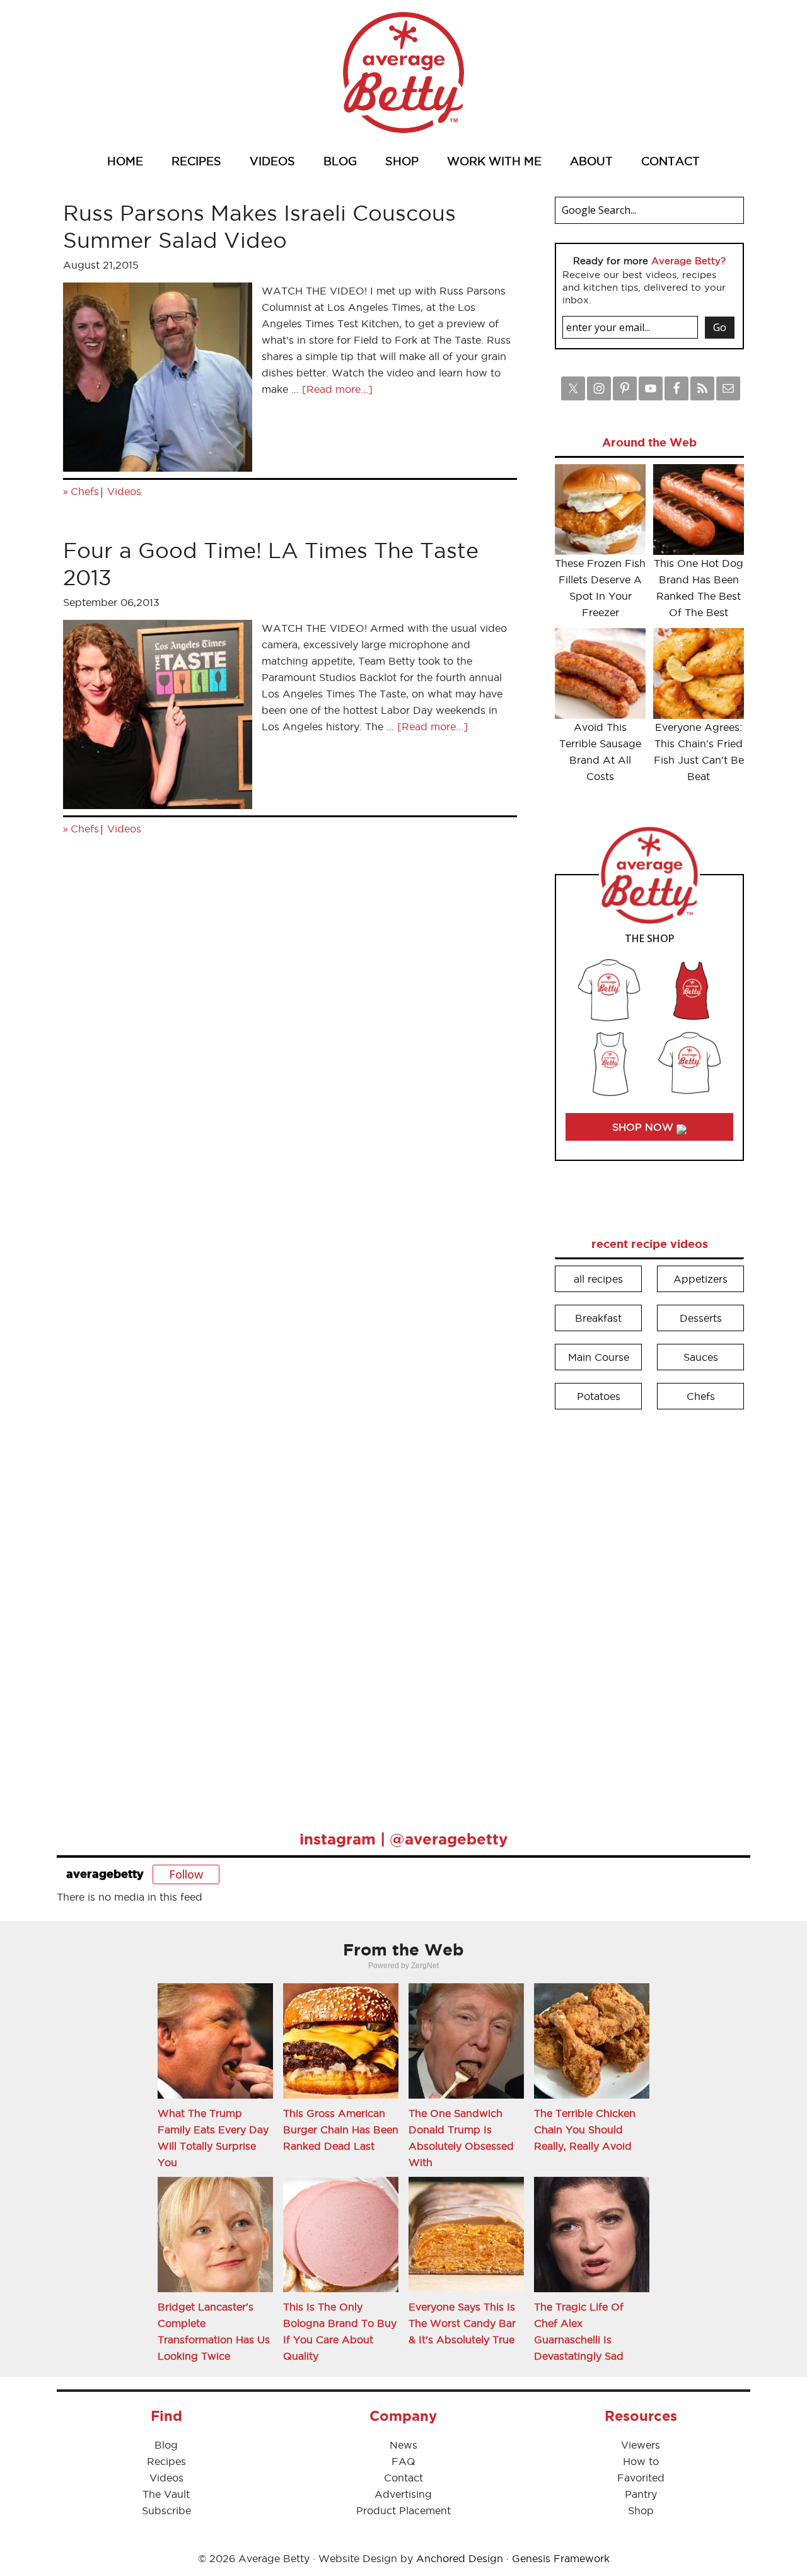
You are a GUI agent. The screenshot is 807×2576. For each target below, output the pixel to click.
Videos (124, 491)
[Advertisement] (649, 1611)
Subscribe (166, 2510)
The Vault (166, 2494)
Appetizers (700, 1279)
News (403, 2445)
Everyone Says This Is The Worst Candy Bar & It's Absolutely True (462, 2323)
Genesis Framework (561, 2558)
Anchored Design (460, 2558)
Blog (166, 2445)
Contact (403, 2478)
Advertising (403, 2494)
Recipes (166, 2461)
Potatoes (599, 1396)
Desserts (701, 1318)
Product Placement (403, 2510)
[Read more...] (337, 389)
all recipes (598, 1279)
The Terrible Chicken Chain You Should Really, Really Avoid (585, 2130)
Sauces (701, 1357)
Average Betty (403, 73)
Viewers (641, 2445)
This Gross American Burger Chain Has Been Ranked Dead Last (341, 2130)
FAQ (403, 2461)
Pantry (641, 2494)
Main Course (599, 1357)
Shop (641, 2510)
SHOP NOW (644, 1127)
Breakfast (598, 1318)
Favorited (641, 2478)
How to (641, 2461)
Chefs (85, 491)
